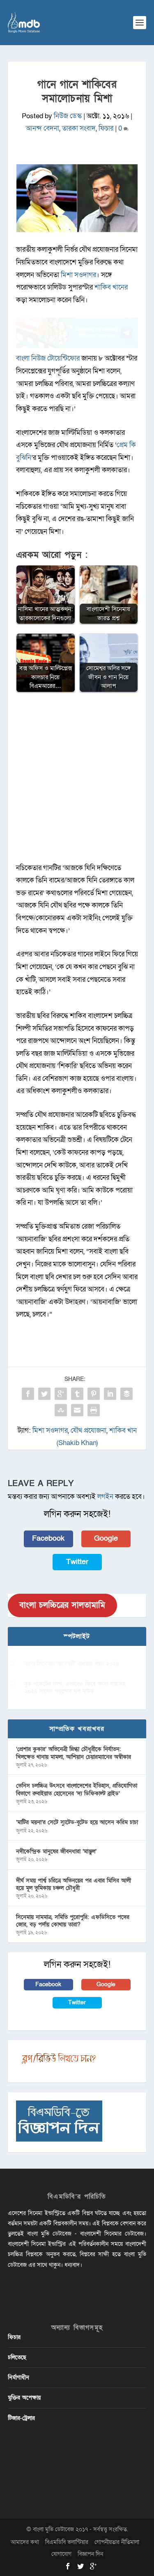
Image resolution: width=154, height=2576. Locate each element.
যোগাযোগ (61, 2554)
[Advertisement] (77, 782)
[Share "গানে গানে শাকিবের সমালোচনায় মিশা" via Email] (77, 1410)
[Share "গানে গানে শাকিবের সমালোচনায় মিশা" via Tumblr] (77, 1394)
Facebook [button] (48, 1538)
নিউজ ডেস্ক (68, 116)
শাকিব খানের (111, 287)
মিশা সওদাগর (78, 275)
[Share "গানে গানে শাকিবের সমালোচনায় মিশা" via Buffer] (126, 1394)
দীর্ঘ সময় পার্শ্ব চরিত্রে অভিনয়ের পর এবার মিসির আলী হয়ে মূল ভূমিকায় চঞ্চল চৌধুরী (74, 1884)
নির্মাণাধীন (18, 2377)
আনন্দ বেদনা (43, 128)
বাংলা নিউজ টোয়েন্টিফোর (48, 358)
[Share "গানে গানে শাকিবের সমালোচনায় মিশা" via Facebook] (28, 1394)
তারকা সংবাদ (79, 128)
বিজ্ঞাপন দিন (90, 2554)
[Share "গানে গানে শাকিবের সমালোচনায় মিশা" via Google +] (61, 1394)
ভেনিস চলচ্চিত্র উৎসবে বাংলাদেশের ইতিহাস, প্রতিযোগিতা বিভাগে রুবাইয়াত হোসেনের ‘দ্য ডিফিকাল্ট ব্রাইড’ (77, 1789)
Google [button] (106, 1538)
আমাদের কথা (25, 2542)
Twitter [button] (77, 1562)
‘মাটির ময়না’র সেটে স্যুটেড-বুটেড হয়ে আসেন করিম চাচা (77, 1822)
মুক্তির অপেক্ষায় (24, 2398)
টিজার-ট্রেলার (21, 2418)
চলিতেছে (17, 2357)
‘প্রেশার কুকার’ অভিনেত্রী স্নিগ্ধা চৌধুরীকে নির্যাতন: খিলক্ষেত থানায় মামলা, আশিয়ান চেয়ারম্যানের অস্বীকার (74, 1753)
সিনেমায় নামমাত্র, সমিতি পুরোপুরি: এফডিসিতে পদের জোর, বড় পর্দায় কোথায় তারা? (73, 1921)
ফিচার (106, 128)
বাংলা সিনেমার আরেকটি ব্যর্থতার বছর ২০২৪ (72, 1664)
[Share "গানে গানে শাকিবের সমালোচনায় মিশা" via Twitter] (44, 1394)
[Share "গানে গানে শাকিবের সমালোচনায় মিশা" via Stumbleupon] (61, 1410)
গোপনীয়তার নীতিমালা (117, 2542)
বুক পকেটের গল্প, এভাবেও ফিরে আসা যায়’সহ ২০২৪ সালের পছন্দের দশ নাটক (75, 1688)
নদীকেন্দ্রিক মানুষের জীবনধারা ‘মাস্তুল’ (56, 1851)
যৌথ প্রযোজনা (88, 1430)
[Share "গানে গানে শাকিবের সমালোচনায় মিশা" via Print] (94, 1410)
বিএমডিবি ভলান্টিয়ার (67, 2542)
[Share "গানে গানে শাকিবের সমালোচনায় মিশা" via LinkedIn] (110, 1394)
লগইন (105, 1497)
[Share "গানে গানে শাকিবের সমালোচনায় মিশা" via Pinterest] (94, 1394)
